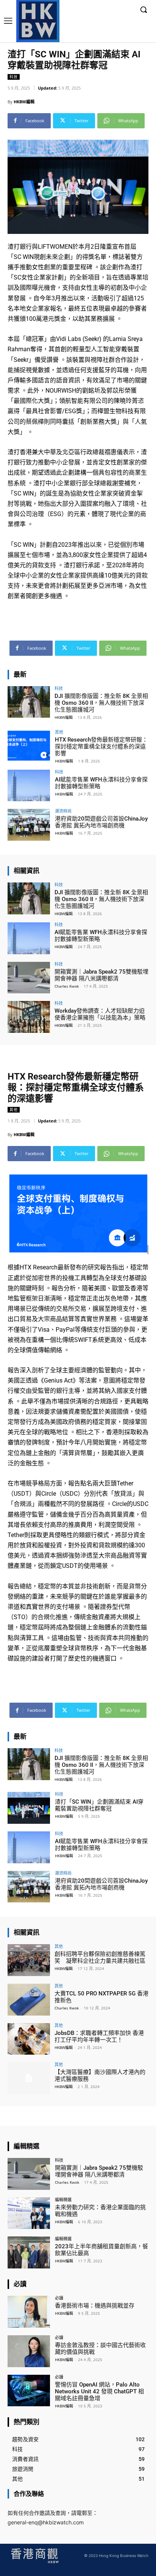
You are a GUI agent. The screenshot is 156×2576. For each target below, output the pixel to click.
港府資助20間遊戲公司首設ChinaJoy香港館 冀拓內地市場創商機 (101, 822)
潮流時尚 (63, 811)
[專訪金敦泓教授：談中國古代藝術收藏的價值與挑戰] (29, 2351)
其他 (59, 732)
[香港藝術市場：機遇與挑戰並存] (29, 2312)
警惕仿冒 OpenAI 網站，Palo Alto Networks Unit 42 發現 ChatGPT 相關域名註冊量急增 (99, 2391)
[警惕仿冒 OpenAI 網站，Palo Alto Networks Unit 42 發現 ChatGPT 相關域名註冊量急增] (29, 2391)
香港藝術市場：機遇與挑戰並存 (95, 2306)
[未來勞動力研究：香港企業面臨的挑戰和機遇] (29, 2213)
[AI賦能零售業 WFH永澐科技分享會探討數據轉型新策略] (29, 786)
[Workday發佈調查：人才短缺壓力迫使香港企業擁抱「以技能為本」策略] (29, 1017)
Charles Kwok (67, 986)
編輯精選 (63, 2200)
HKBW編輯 (24, 102)
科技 (14, 77)
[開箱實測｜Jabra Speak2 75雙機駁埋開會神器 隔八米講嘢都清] (29, 978)
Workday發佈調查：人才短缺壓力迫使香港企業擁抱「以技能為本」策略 (100, 1014)
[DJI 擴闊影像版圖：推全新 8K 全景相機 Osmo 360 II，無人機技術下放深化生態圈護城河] (29, 702)
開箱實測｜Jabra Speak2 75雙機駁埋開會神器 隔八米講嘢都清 (101, 975)
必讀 (59, 2298)
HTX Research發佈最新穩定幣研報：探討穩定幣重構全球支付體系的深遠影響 (101, 747)
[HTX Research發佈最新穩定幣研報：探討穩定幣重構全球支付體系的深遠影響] (29, 746)
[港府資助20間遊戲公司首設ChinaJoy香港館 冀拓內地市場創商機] (29, 825)
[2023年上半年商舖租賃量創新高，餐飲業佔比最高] (29, 2252)
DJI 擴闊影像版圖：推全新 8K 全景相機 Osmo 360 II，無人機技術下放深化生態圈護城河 (101, 703)
